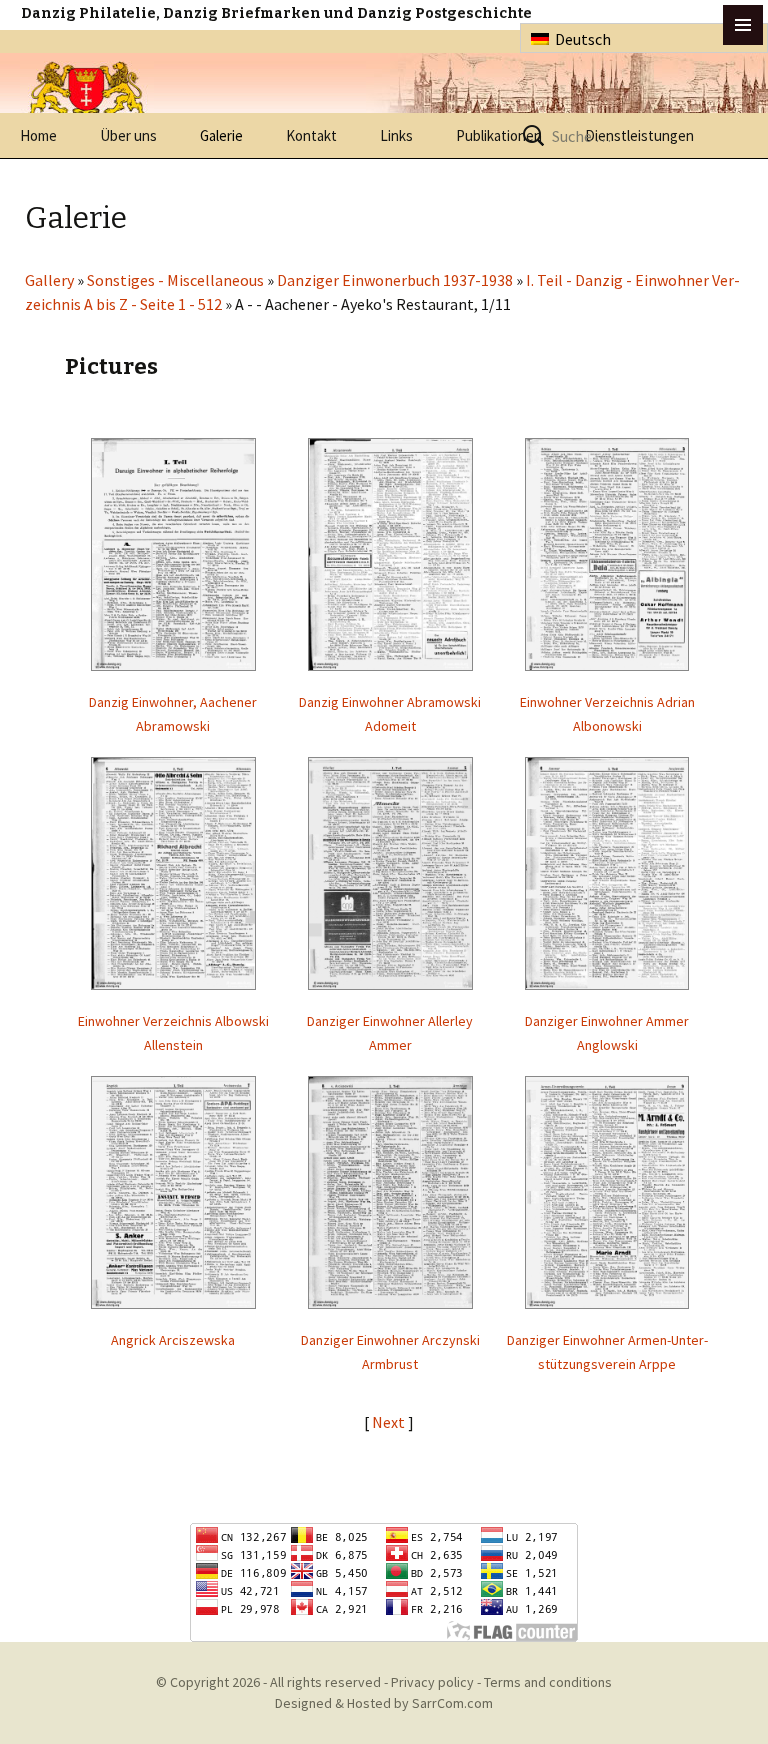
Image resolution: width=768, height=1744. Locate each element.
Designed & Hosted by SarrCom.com (384, 1703)
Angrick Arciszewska (173, 1340)
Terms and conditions (548, 1682)
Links (396, 135)
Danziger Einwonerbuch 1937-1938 (395, 280)
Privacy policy (432, 1682)
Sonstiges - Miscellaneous (175, 280)
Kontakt (311, 135)
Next (390, 1422)
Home (38, 135)
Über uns (128, 135)
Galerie (221, 135)
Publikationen (499, 135)
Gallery (49, 280)
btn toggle (743, 25)
